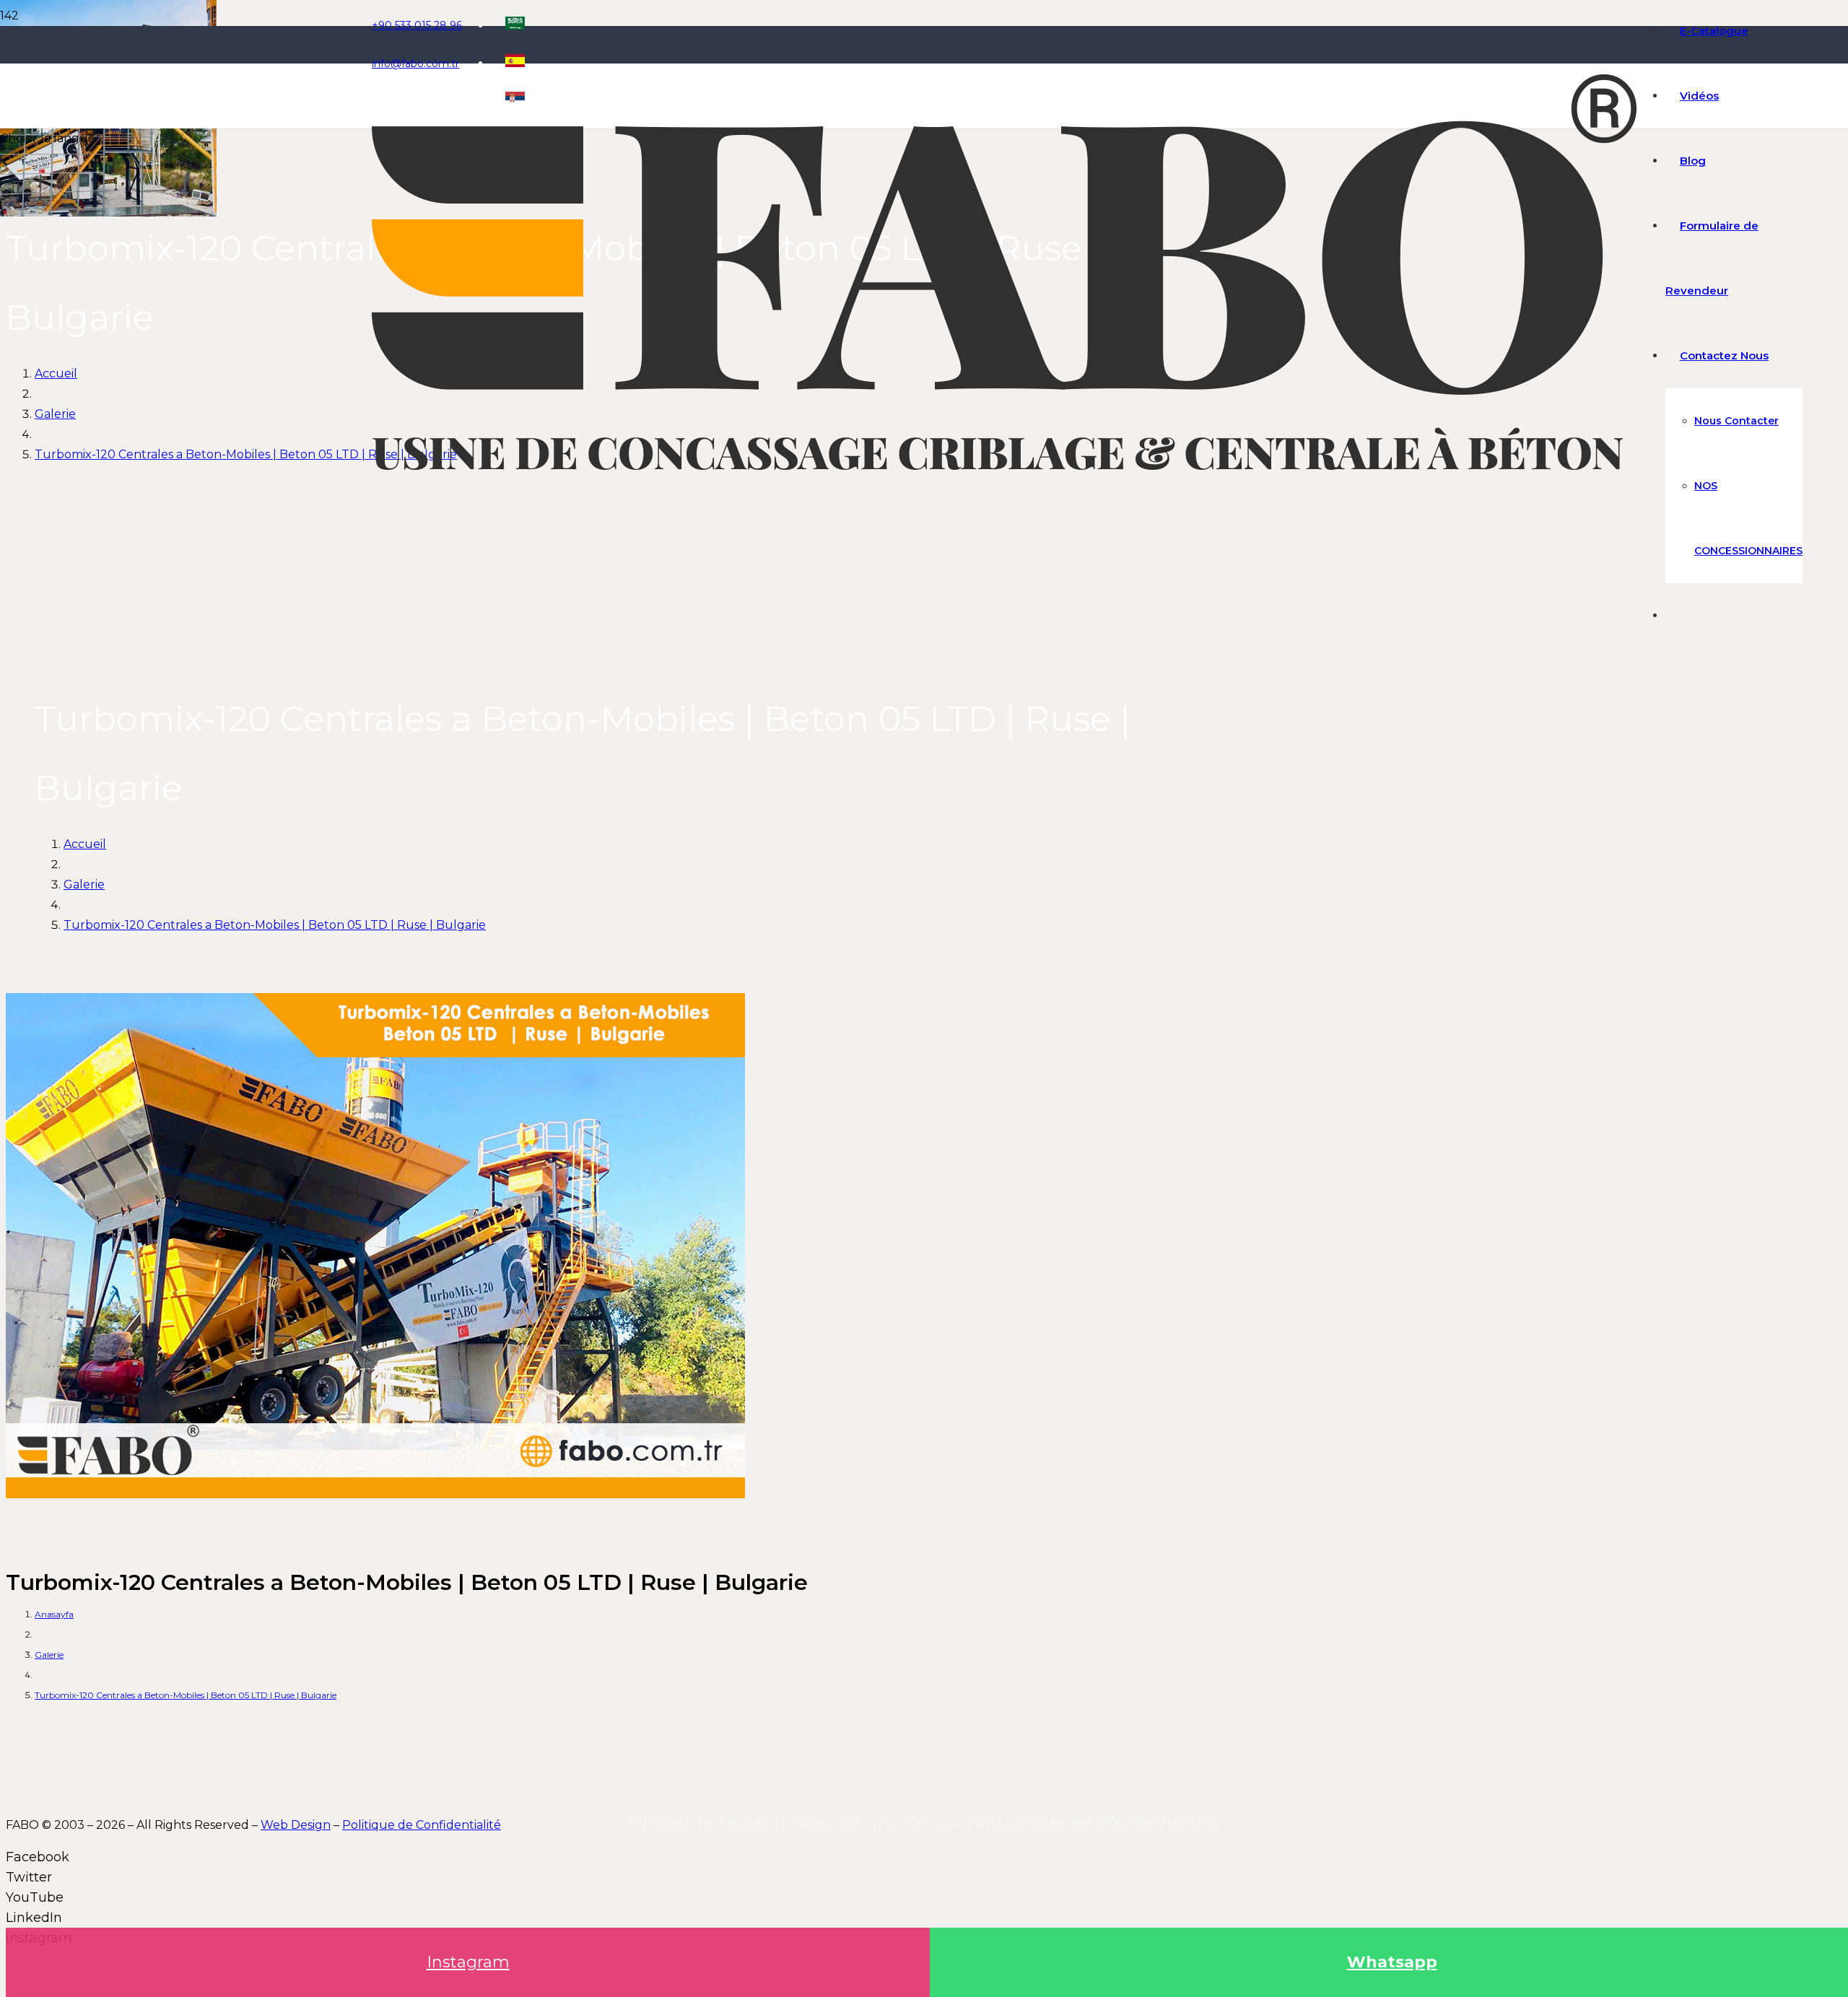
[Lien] (1004, 466)
